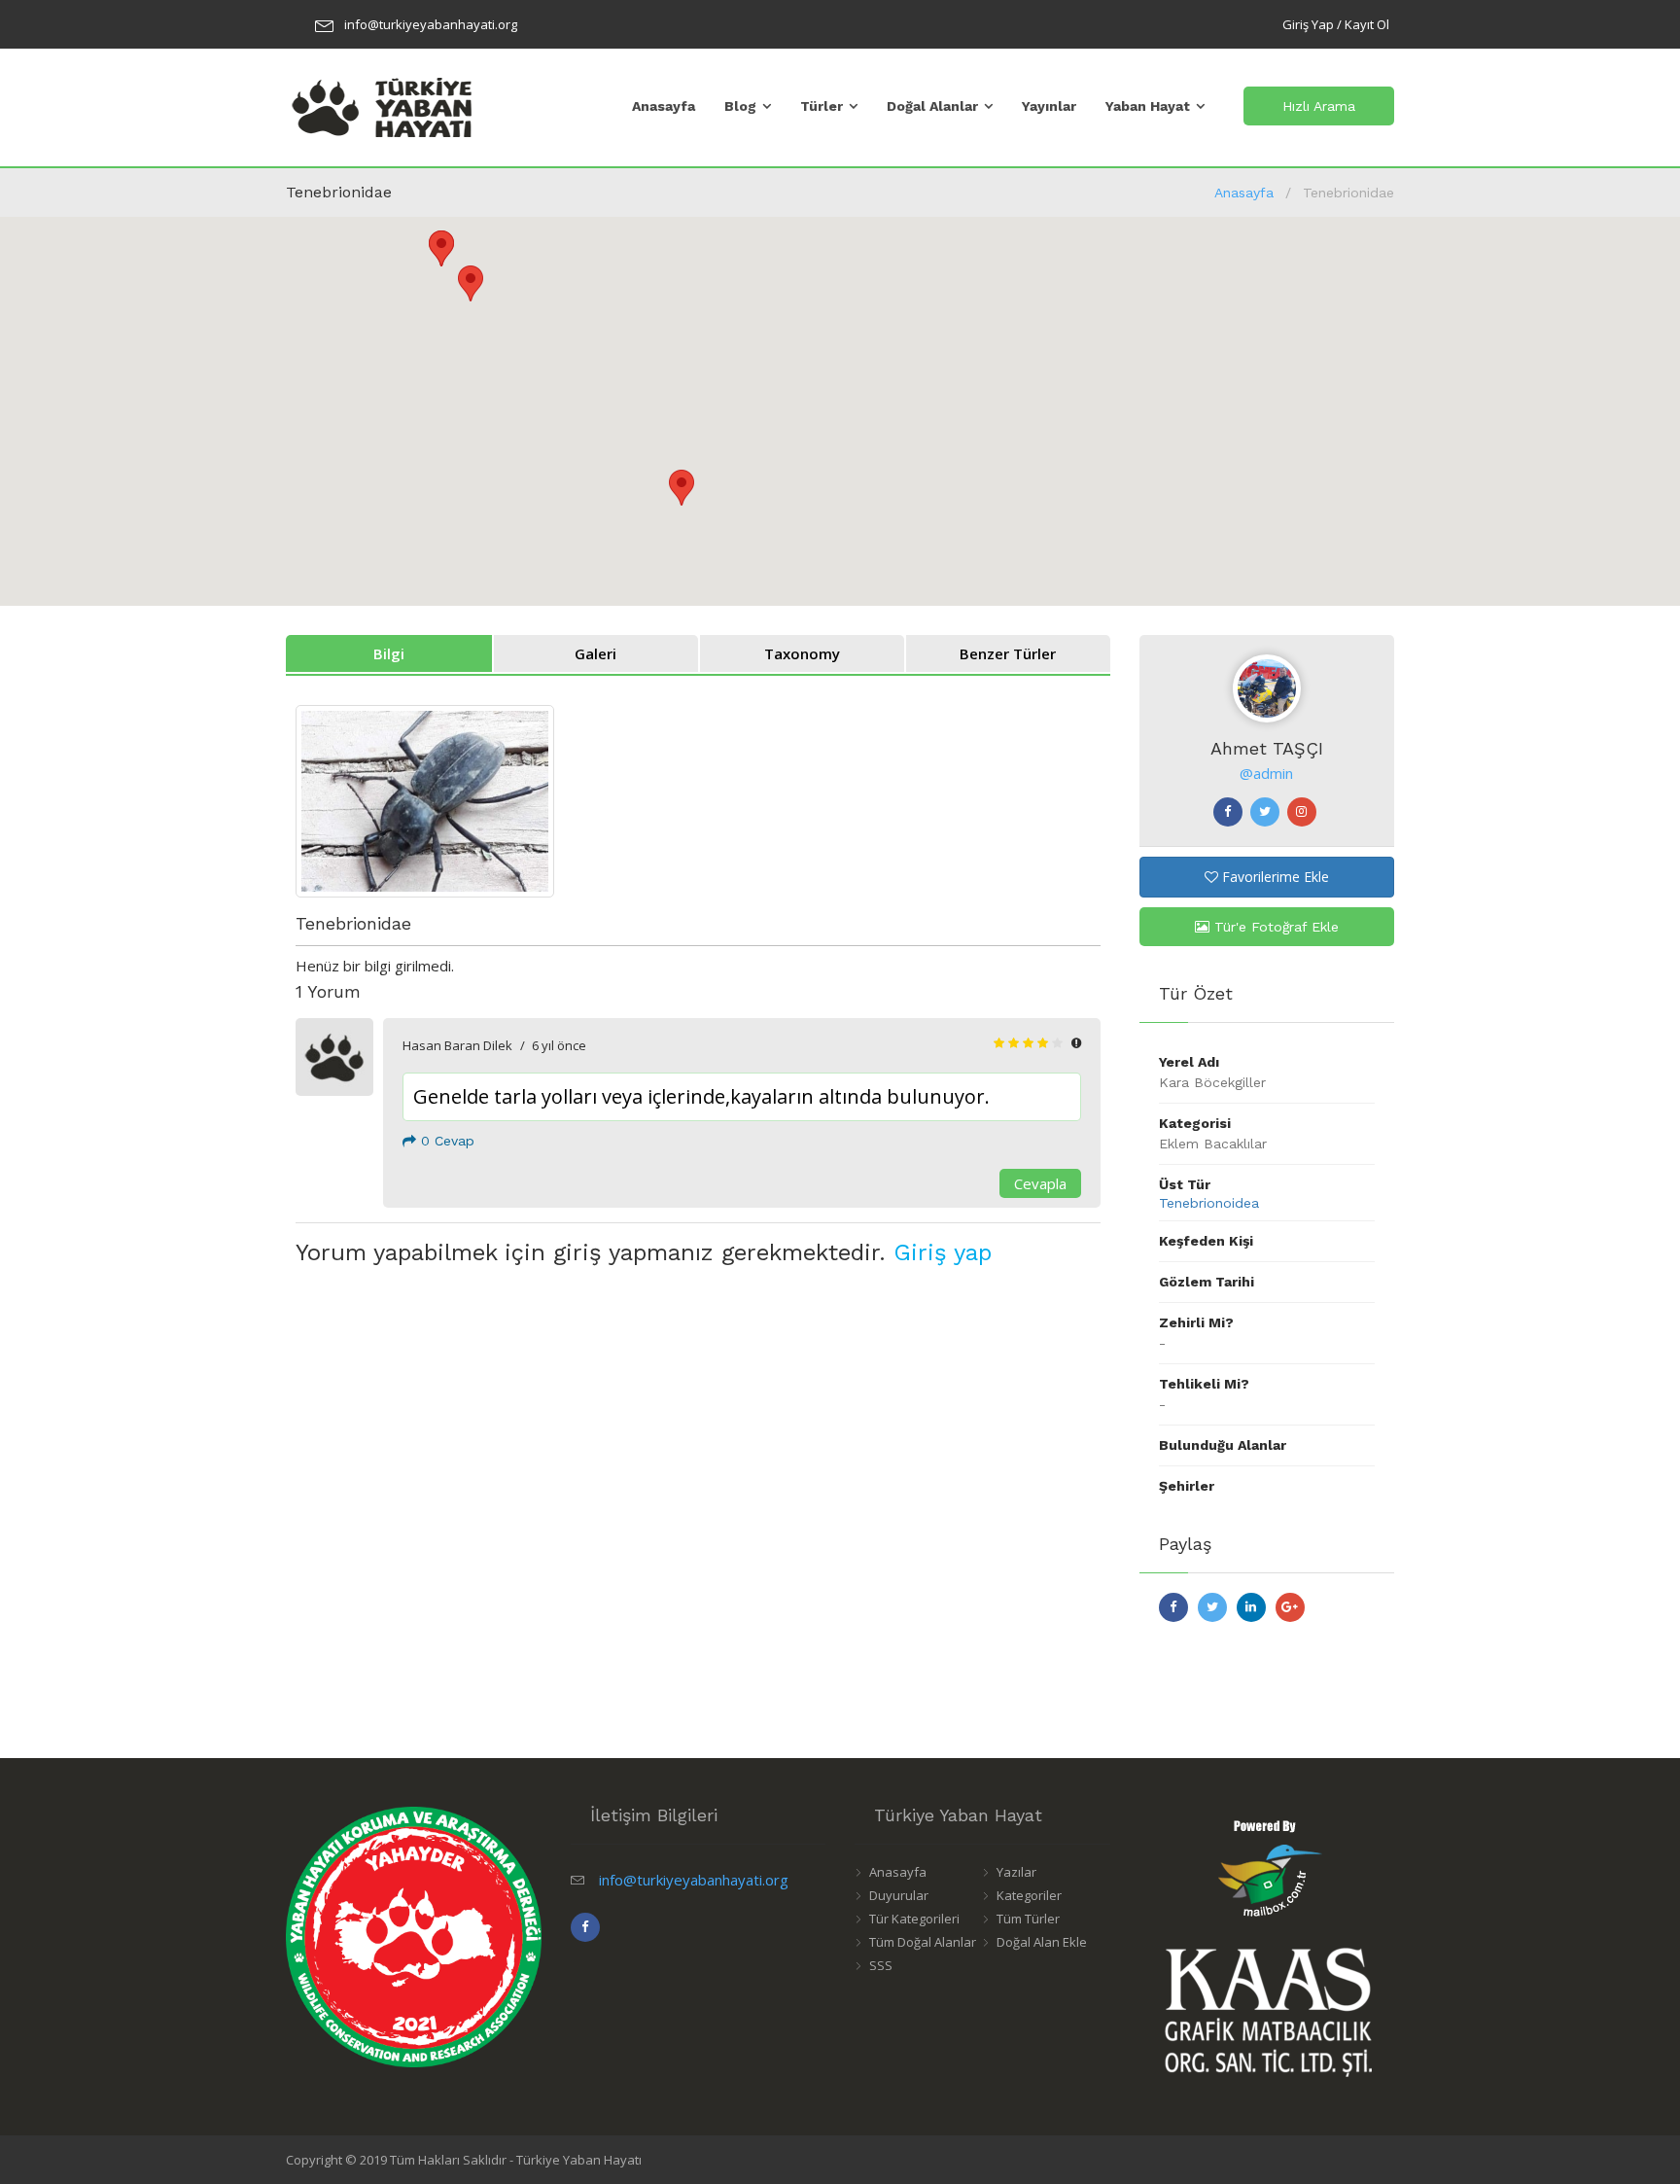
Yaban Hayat (1148, 106)
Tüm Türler (1028, 1919)
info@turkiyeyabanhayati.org (431, 24)
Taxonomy (802, 653)
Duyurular (899, 1895)
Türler (822, 106)
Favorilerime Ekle (1274, 877)
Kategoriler (1029, 1895)
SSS (881, 1965)
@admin (1266, 773)
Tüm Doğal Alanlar (923, 1942)
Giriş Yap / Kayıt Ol (1336, 24)
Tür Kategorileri (914, 1919)
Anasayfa (664, 106)
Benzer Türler (1008, 653)
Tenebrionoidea (1209, 1203)
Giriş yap (943, 1252)
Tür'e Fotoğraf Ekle (1274, 927)
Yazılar (1016, 1872)
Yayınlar (1049, 106)
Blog (740, 106)
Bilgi (389, 653)
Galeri (595, 653)
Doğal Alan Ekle (1042, 1942)
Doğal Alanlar (932, 106)
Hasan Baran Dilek (457, 1045)
